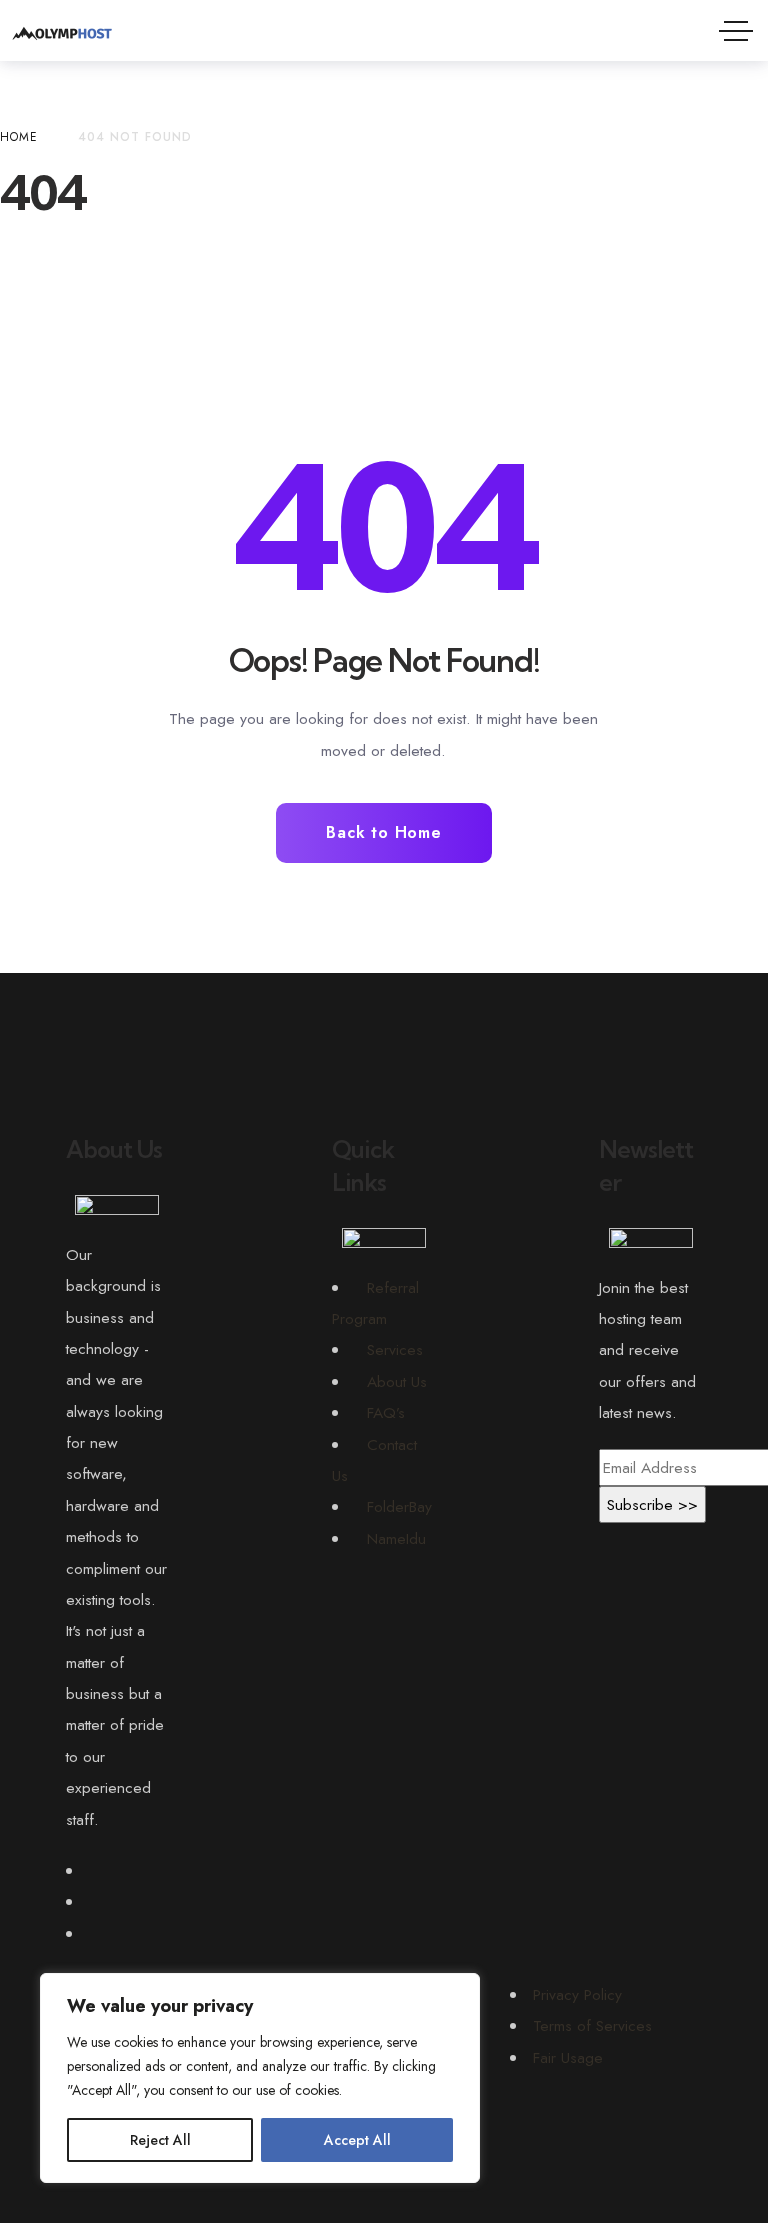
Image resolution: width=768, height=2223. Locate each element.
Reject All (160, 2140)
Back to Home (384, 832)
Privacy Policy (577, 1994)
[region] (260, 2078)
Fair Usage (568, 2057)
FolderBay (399, 1506)
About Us (397, 1381)
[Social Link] (94, 1870)
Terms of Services (592, 2025)
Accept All (357, 2140)
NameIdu (396, 1538)
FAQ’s (386, 1412)
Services (395, 1349)
